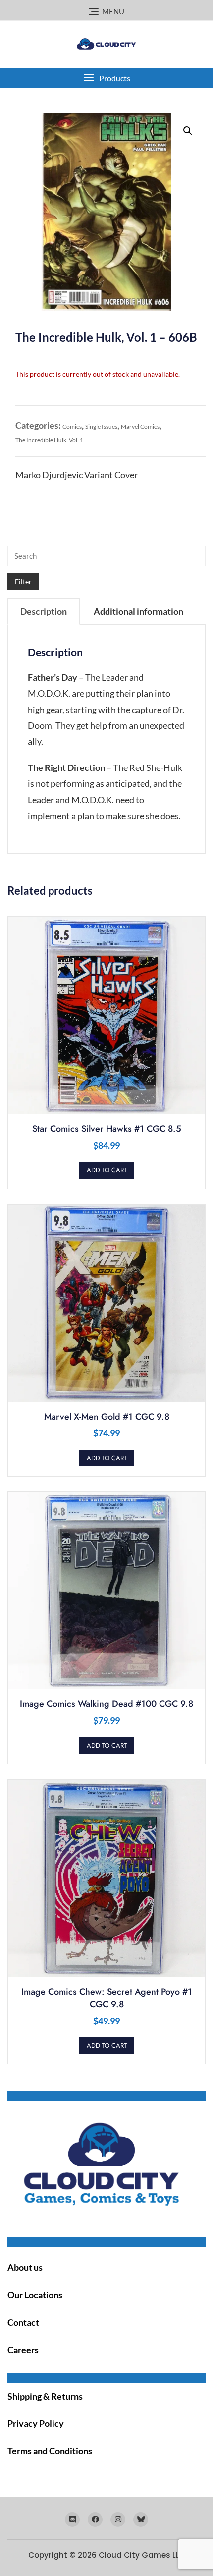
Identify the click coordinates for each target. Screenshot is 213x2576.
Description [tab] (44, 611)
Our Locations (35, 2295)
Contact (23, 2322)
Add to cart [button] (107, 1170)
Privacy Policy (36, 2423)
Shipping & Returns (45, 2396)
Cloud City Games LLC (142, 2555)
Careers (23, 2350)
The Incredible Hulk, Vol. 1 (49, 440)
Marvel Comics (140, 426)
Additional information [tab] (138, 611)
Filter (23, 581)
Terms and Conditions (50, 2451)
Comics (72, 426)
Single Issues (101, 426)
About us (25, 2267)
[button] (106, 78)
